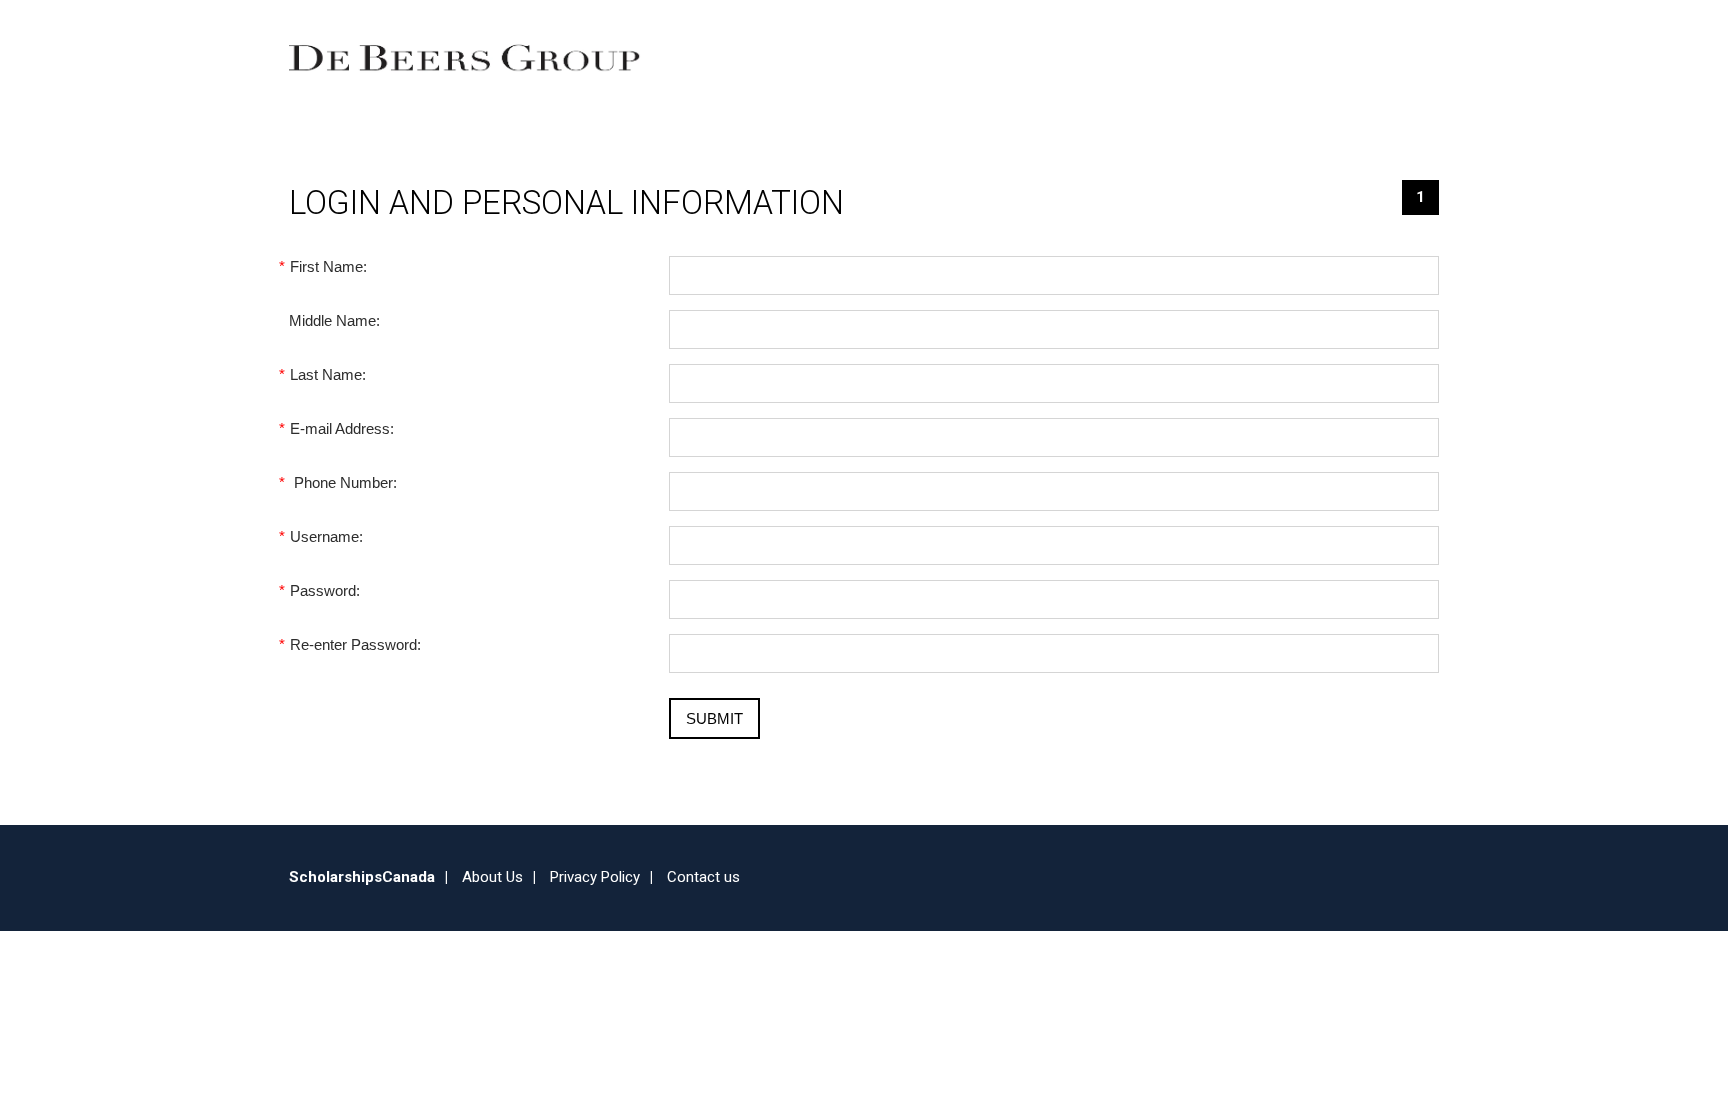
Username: (326, 536)
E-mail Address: (341, 428)
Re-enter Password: (355, 644)
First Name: (328, 266)
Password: (324, 590)
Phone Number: (343, 482)
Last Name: (327, 374)
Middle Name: (334, 320)
